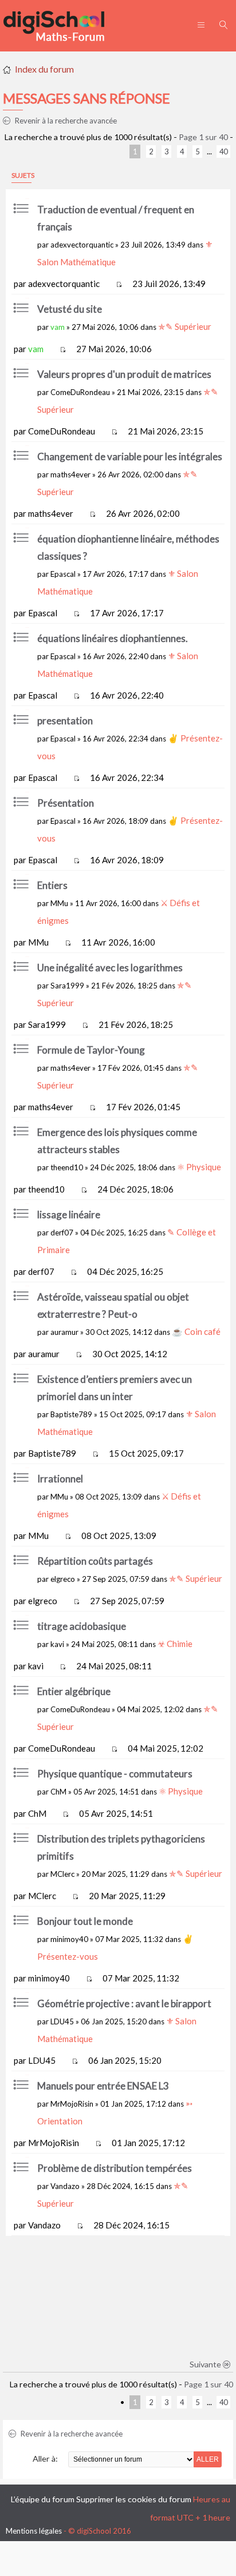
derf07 (62, 1233)
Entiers (52, 885)
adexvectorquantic (82, 245)
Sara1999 (67, 986)
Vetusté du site (70, 309)
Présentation (66, 803)
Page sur (203, 137)
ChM (58, 1792)
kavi (57, 1644)
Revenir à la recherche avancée (65, 121)
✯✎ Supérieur (185, 326)
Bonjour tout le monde (85, 1921)
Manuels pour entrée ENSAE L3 (103, 2086)
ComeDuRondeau (80, 392)
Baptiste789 (71, 1414)
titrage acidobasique (82, 1626)
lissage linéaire (69, 1215)
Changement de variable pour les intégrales (130, 456)
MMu (59, 903)
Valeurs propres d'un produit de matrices (124, 374)
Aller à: (45, 2459)
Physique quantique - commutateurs (115, 1774)
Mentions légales (34, 2531)
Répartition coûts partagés (95, 1561)
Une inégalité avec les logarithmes (110, 968)
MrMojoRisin (72, 2104)
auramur (64, 1332)
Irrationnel (60, 1479)
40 (223, 151)
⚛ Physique (199, 1167)
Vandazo (65, 2186)
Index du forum (44, 69)
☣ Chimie (175, 1644)
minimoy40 (69, 1939)
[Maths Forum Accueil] (62, 26)
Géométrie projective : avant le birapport (124, 2003)
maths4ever (70, 474)
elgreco (63, 1579)
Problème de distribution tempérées (115, 2168)
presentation (65, 721)
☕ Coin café (196, 1331)
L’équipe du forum (43, 2499)
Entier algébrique (74, 1691)
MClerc (62, 1874)
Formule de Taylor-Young (91, 1050)
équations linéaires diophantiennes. (113, 638)
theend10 (67, 1167)
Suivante (206, 2364)
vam (58, 327)
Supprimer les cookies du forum (134, 2499)
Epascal (63, 574)
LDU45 (62, 2021)
